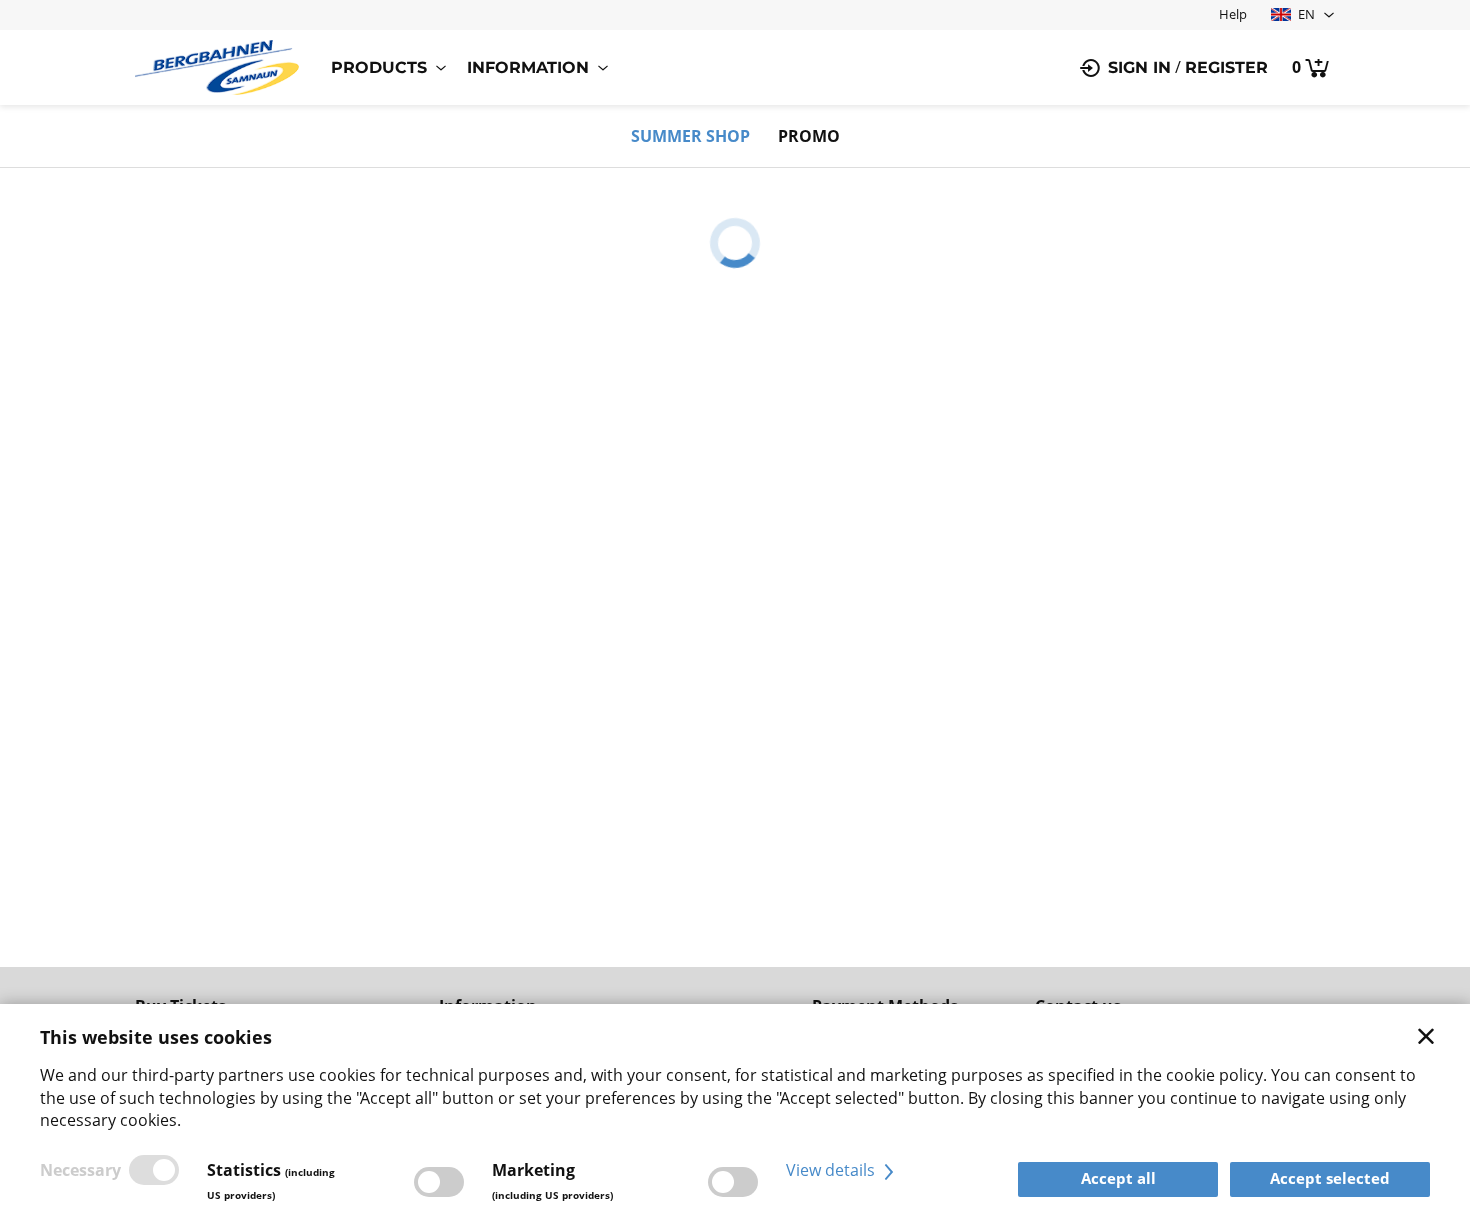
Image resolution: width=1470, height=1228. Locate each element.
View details (832, 1170)
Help (1233, 14)
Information (528, 67)
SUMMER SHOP (690, 136)
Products (379, 67)
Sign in (1139, 67)
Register (1226, 67)
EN (1305, 14)
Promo (809, 136)
